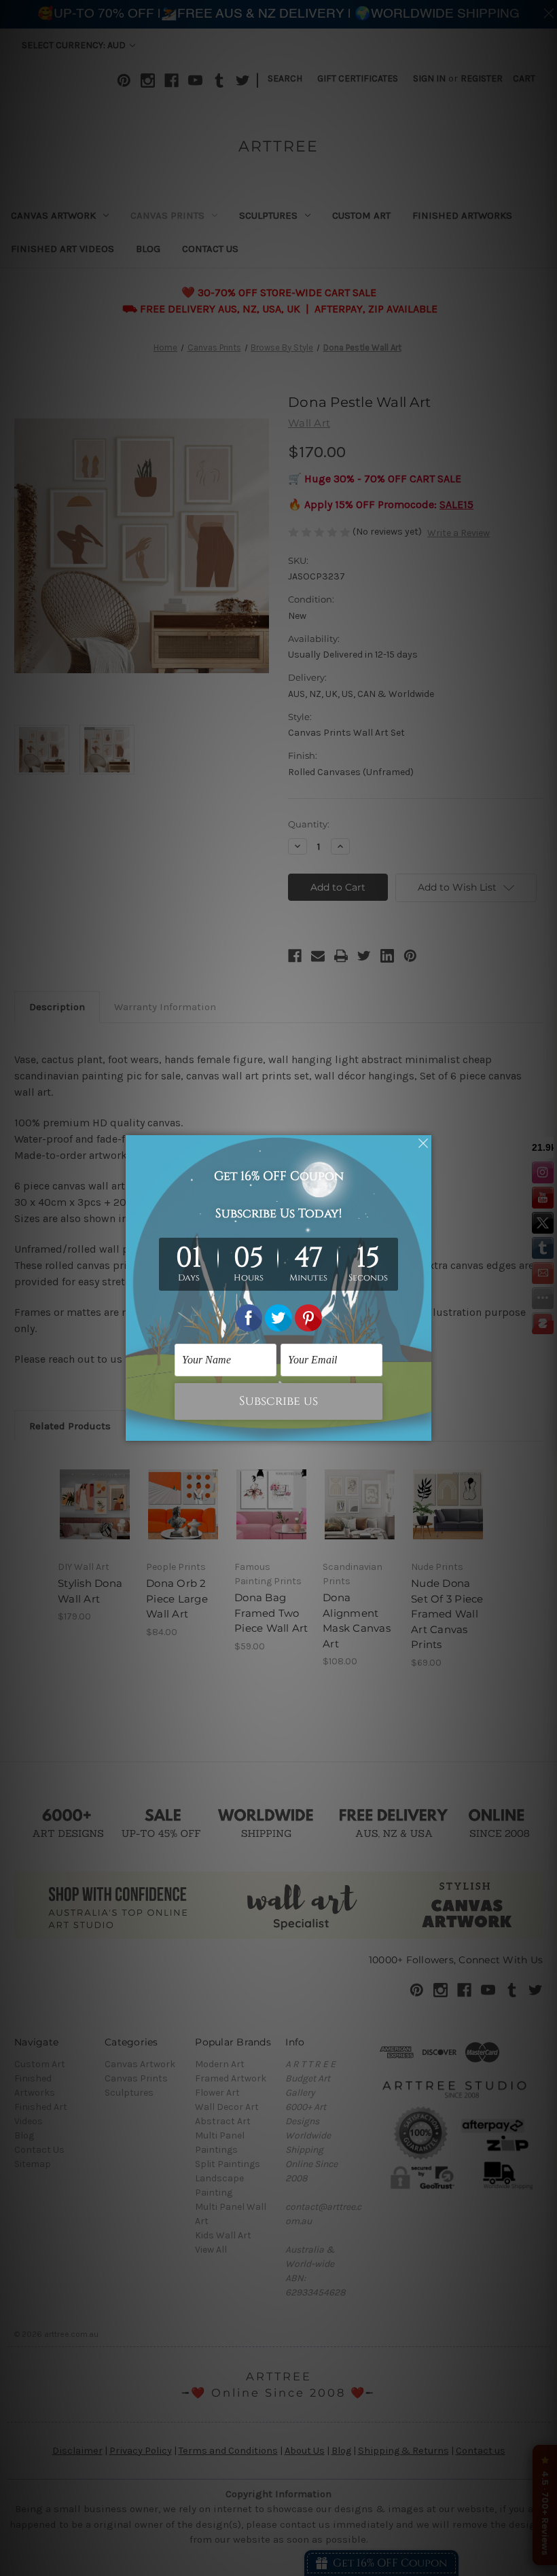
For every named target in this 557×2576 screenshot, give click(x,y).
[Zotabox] (423, 1429)
